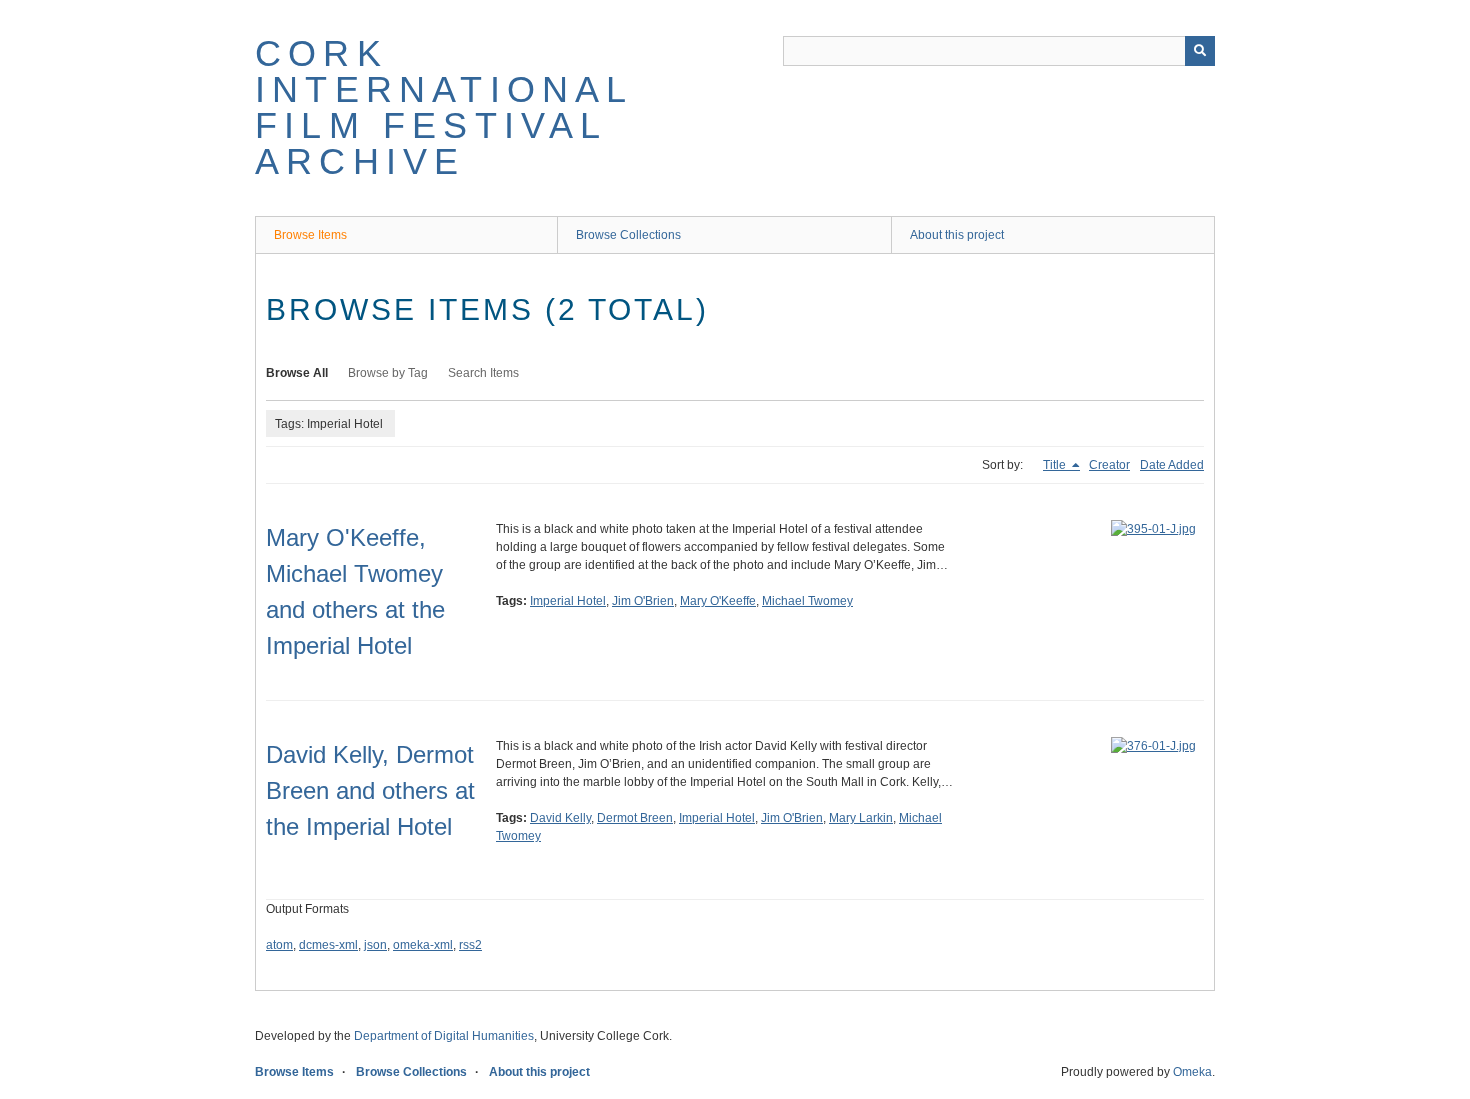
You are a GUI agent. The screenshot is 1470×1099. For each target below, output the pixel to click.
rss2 (470, 945)
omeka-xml (423, 945)
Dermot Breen (635, 818)
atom (279, 945)
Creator (1109, 465)
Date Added (1172, 465)
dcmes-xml (328, 945)
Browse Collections (628, 235)
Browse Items (310, 235)
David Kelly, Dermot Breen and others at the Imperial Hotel (370, 790)
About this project (957, 235)
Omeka (1192, 1072)
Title (1056, 465)
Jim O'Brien (643, 601)
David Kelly (560, 818)
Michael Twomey (807, 601)
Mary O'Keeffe (718, 601)
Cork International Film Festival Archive (444, 107)
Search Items (483, 373)
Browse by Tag (388, 373)
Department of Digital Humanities (444, 1036)
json (375, 945)
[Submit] (1200, 51)
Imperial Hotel (568, 601)
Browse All (297, 373)
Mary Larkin (861, 818)
